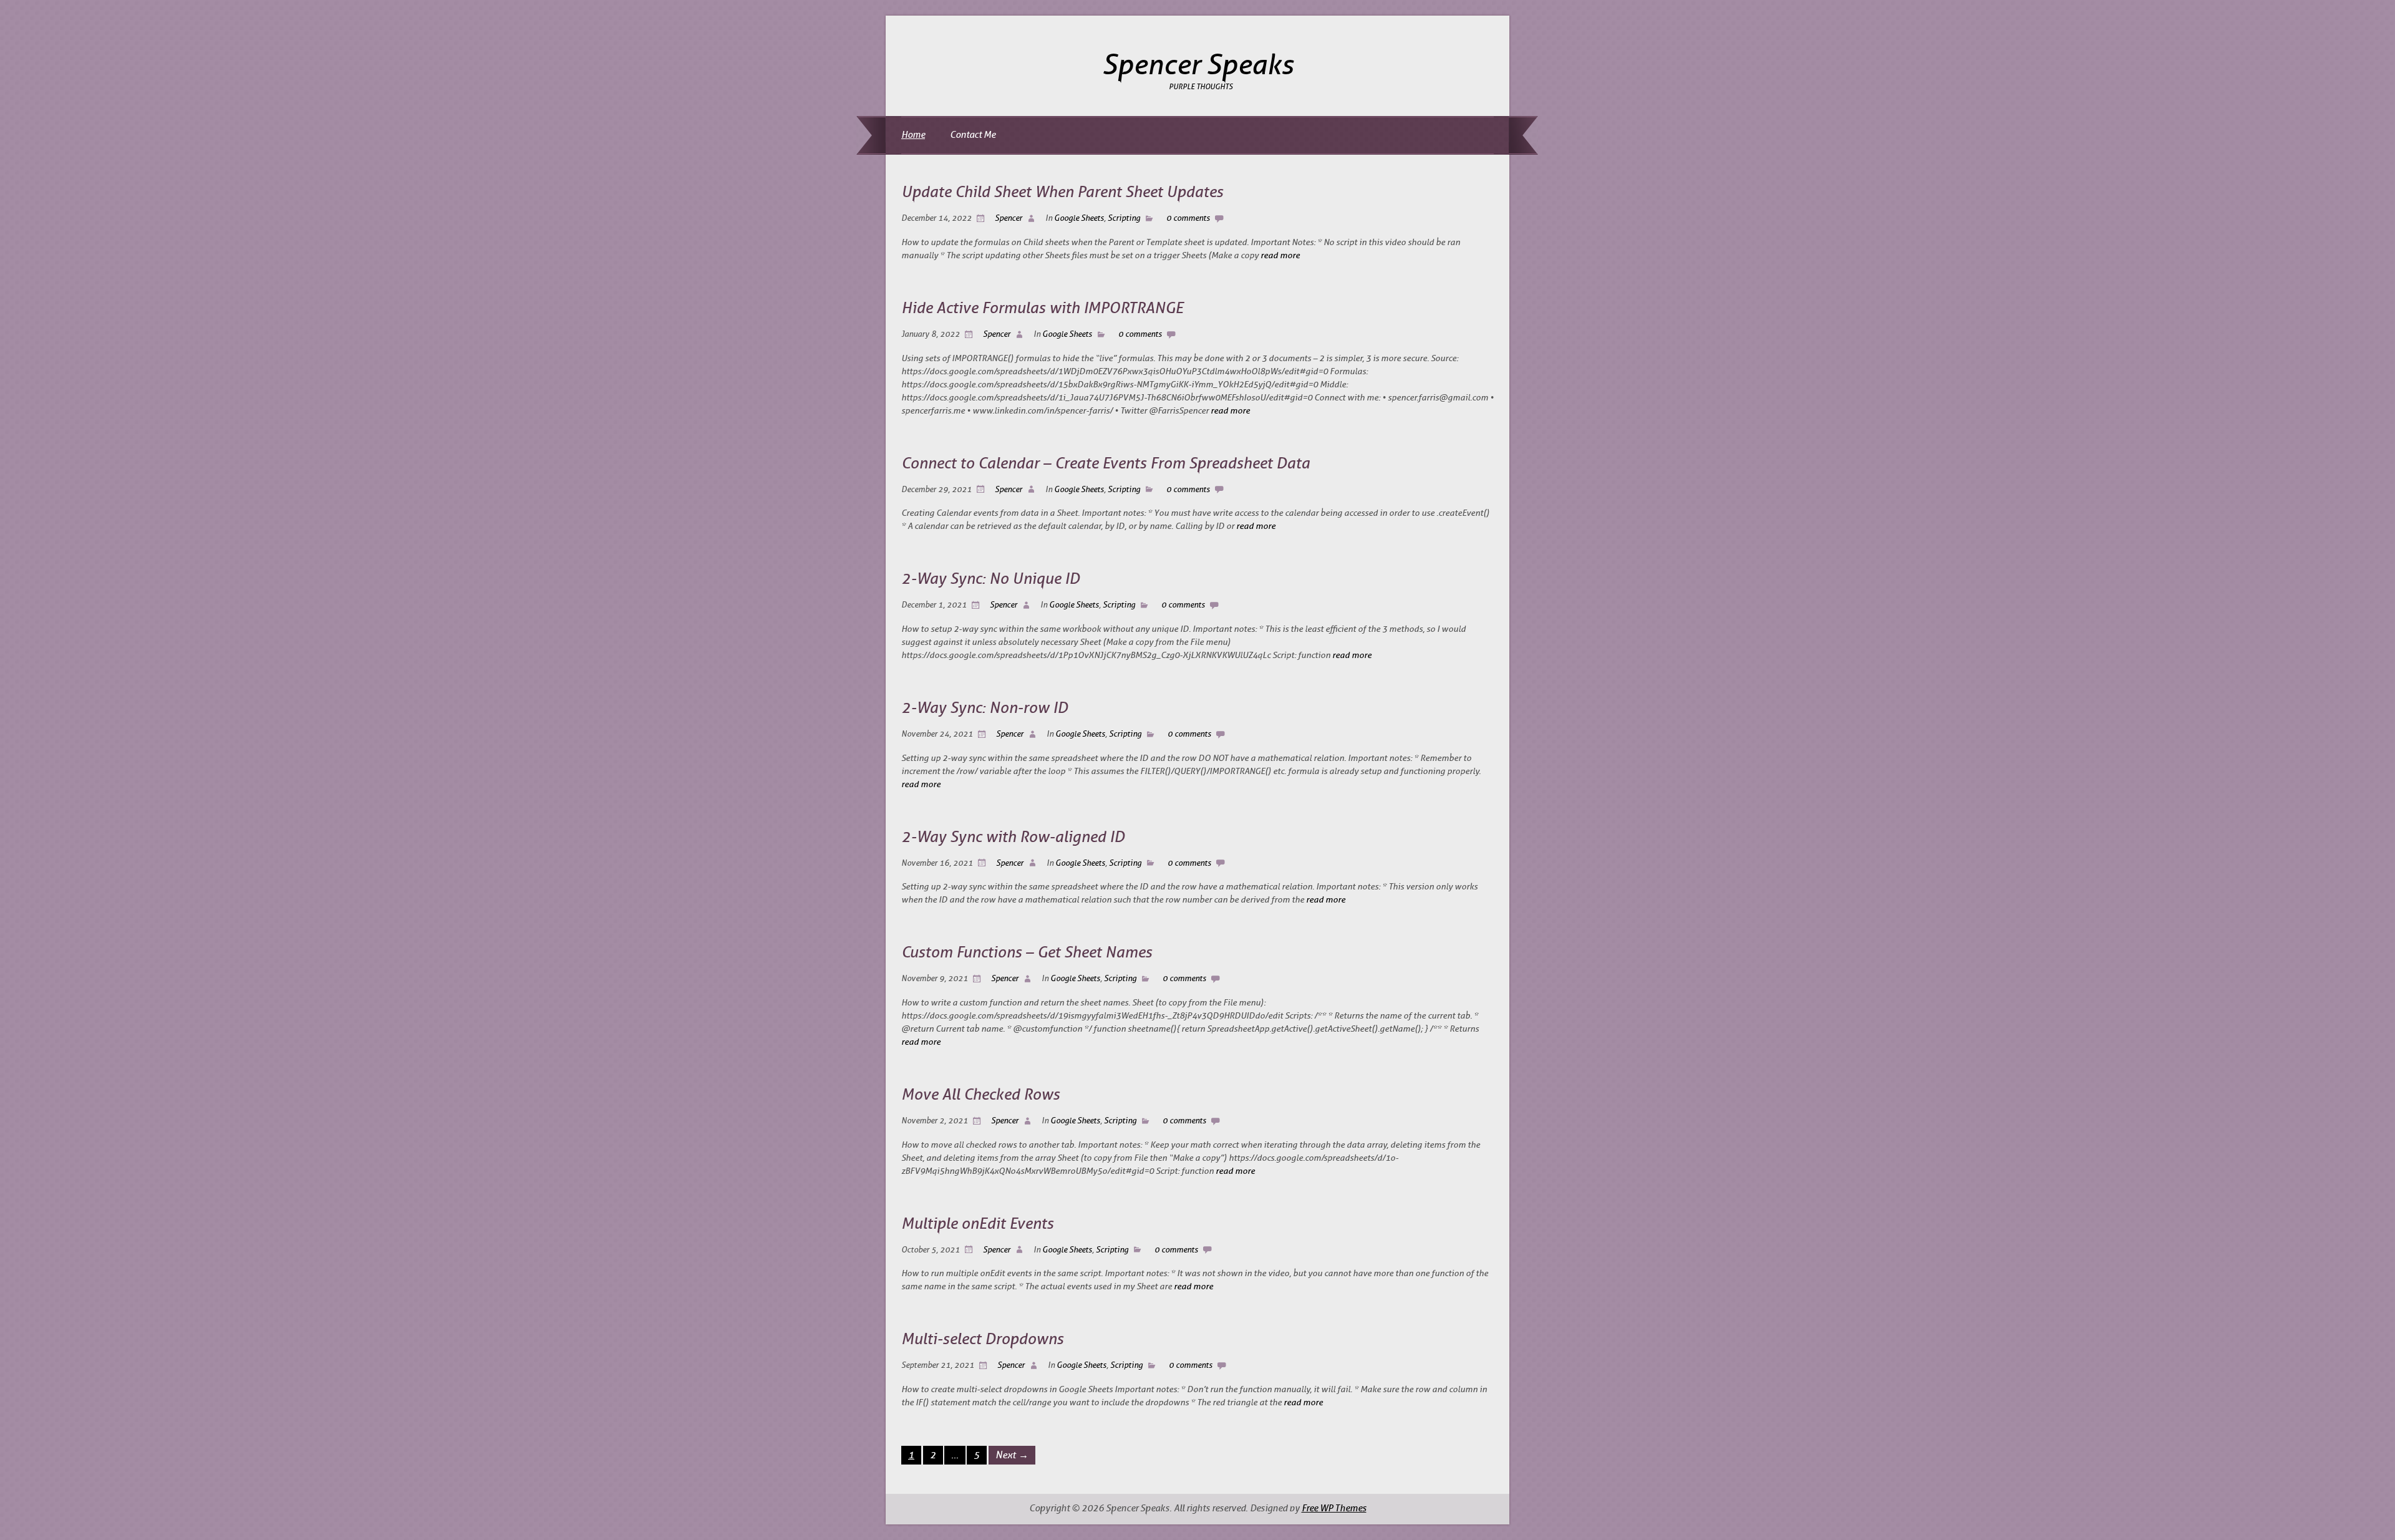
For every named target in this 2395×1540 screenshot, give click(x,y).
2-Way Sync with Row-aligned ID (1013, 837)
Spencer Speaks (1198, 65)
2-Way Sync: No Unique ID (990, 579)
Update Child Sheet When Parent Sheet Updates (1062, 192)
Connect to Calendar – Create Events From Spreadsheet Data (1106, 463)
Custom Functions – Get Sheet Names (1027, 952)
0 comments (1188, 218)
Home (913, 135)
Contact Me (973, 135)
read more (1280, 255)
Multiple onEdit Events (977, 1224)
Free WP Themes (1334, 1509)
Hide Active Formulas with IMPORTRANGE (1042, 308)
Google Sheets (1079, 218)
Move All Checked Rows (980, 1095)
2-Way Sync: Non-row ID (985, 708)
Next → (1012, 1455)
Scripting (1124, 218)
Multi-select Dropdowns (982, 1339)
